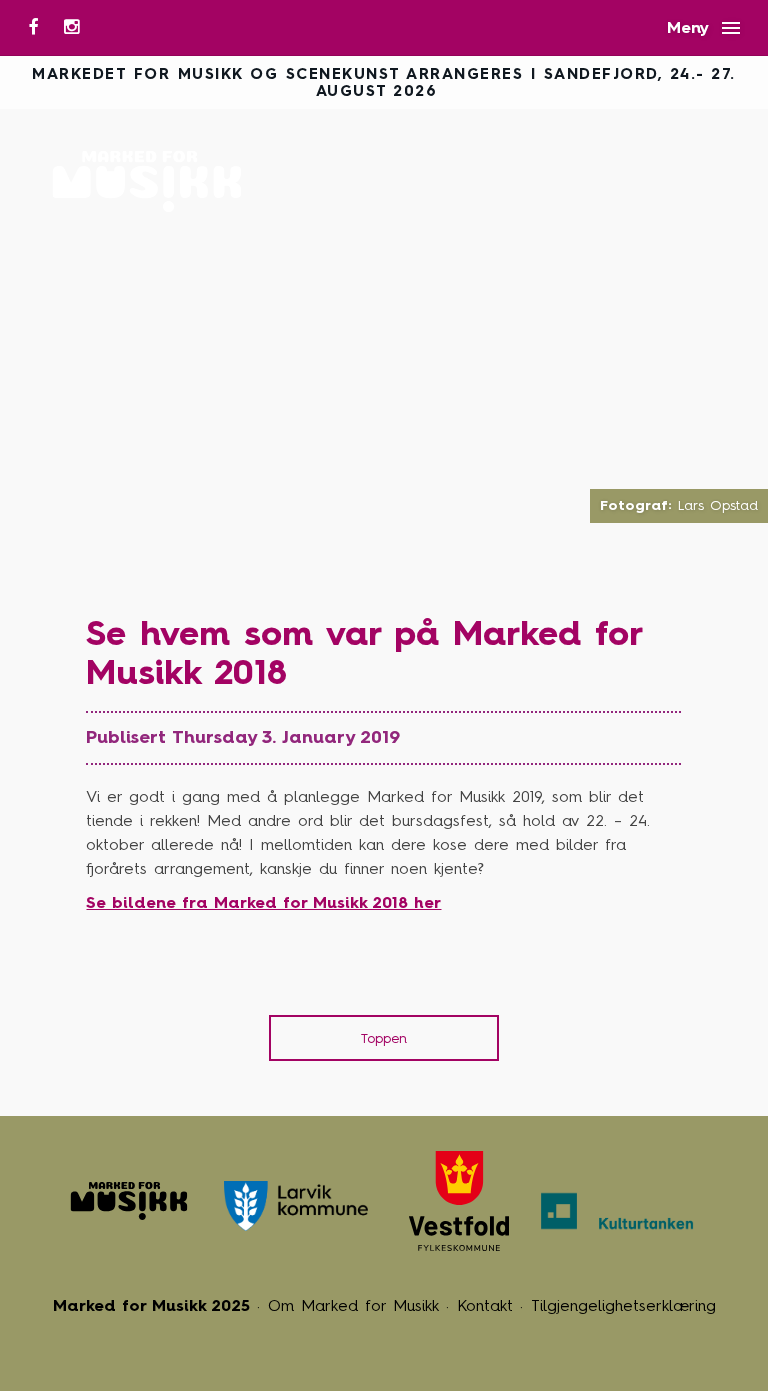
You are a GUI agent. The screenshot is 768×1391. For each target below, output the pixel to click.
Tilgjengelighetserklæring (623, 1305)
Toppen (384, 1038)
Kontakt (485, 1305)
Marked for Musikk (152, 181)
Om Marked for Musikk (353, 1305)
